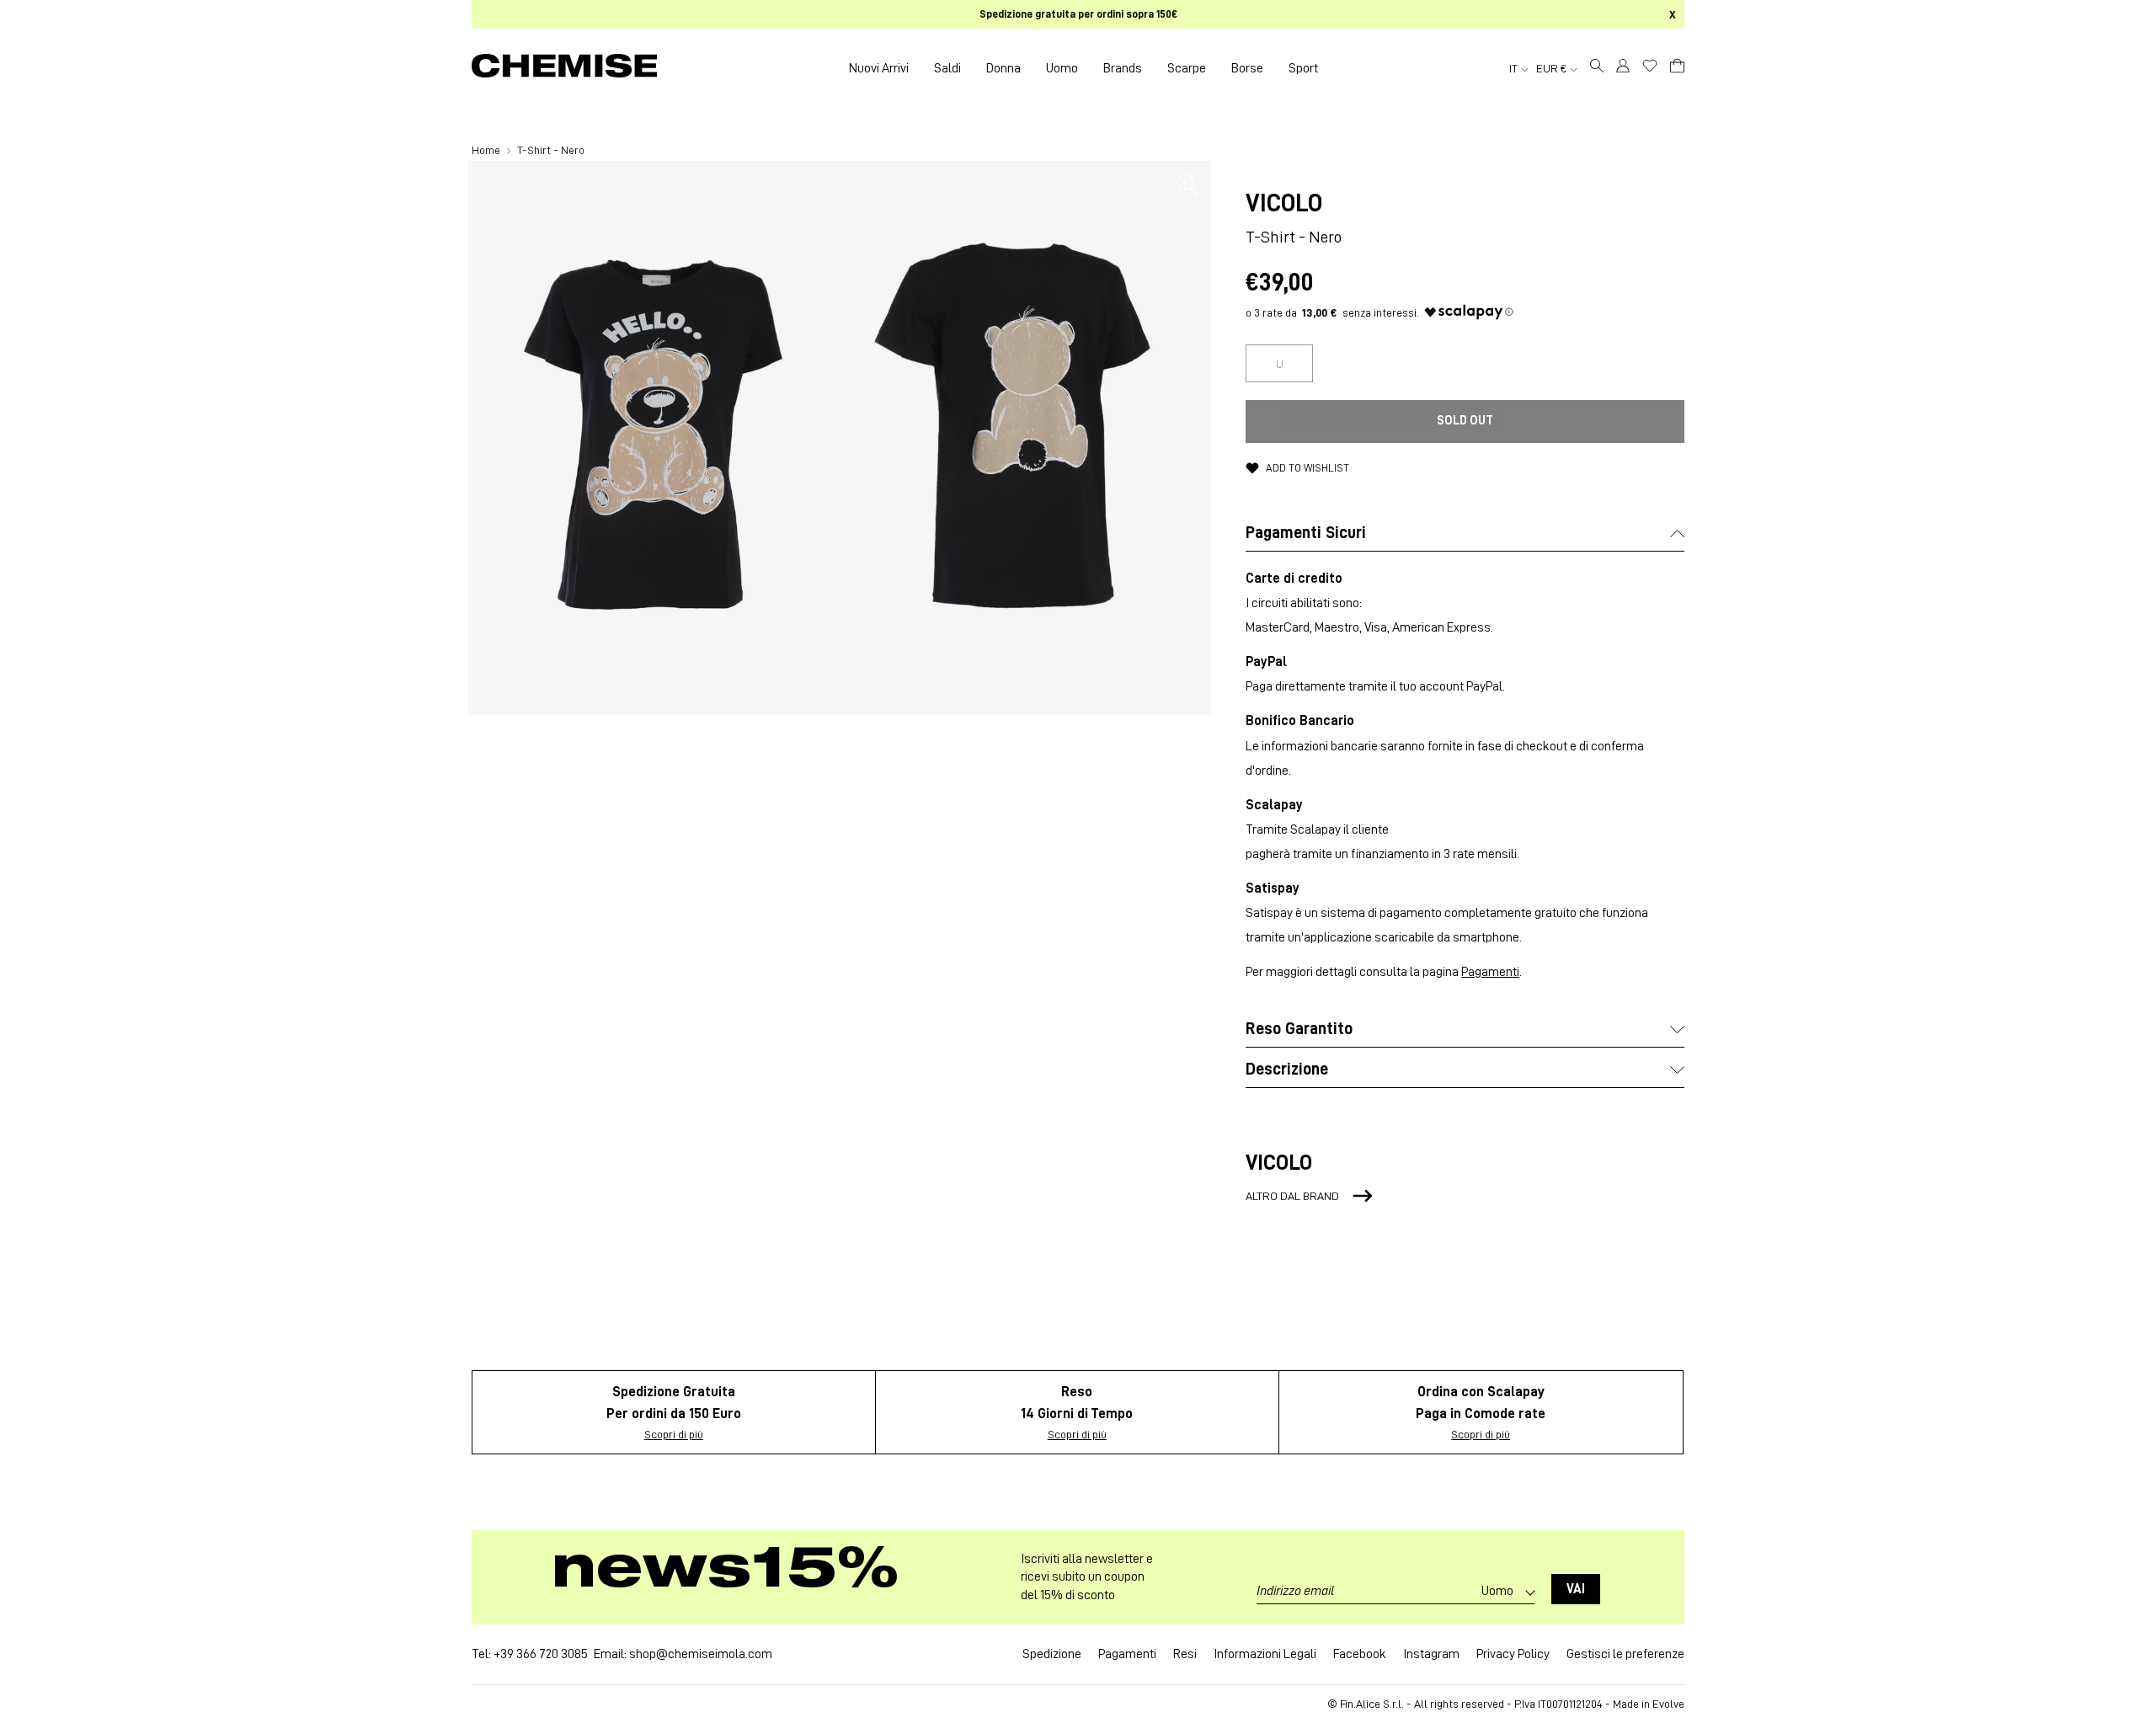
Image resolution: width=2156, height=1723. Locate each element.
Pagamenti (1490, 972)
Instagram (1431, 1654)
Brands (1123, 68)
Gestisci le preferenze (1625, 1654)
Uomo (1062, 68)
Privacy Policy (1513, 1654)
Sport (1303, 68)
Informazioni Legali (1265, 1654)
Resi (1185, 1654)
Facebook (1360, 1654)
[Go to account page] (1623, 68)
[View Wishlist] (1650, 66)
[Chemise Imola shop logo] (564, 68)
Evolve (1668, 1704)
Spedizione (1052, 1654)
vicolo (1284, 203)
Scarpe (1187, 68)
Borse (1247, 68)
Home (487, 150)
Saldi (947, 68)
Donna (1003, 68)
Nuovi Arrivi (879, 68)
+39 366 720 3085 (541, 1654)
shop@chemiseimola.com (701, 1654)
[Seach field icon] (1597, 68)
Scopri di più (674, 1434)
